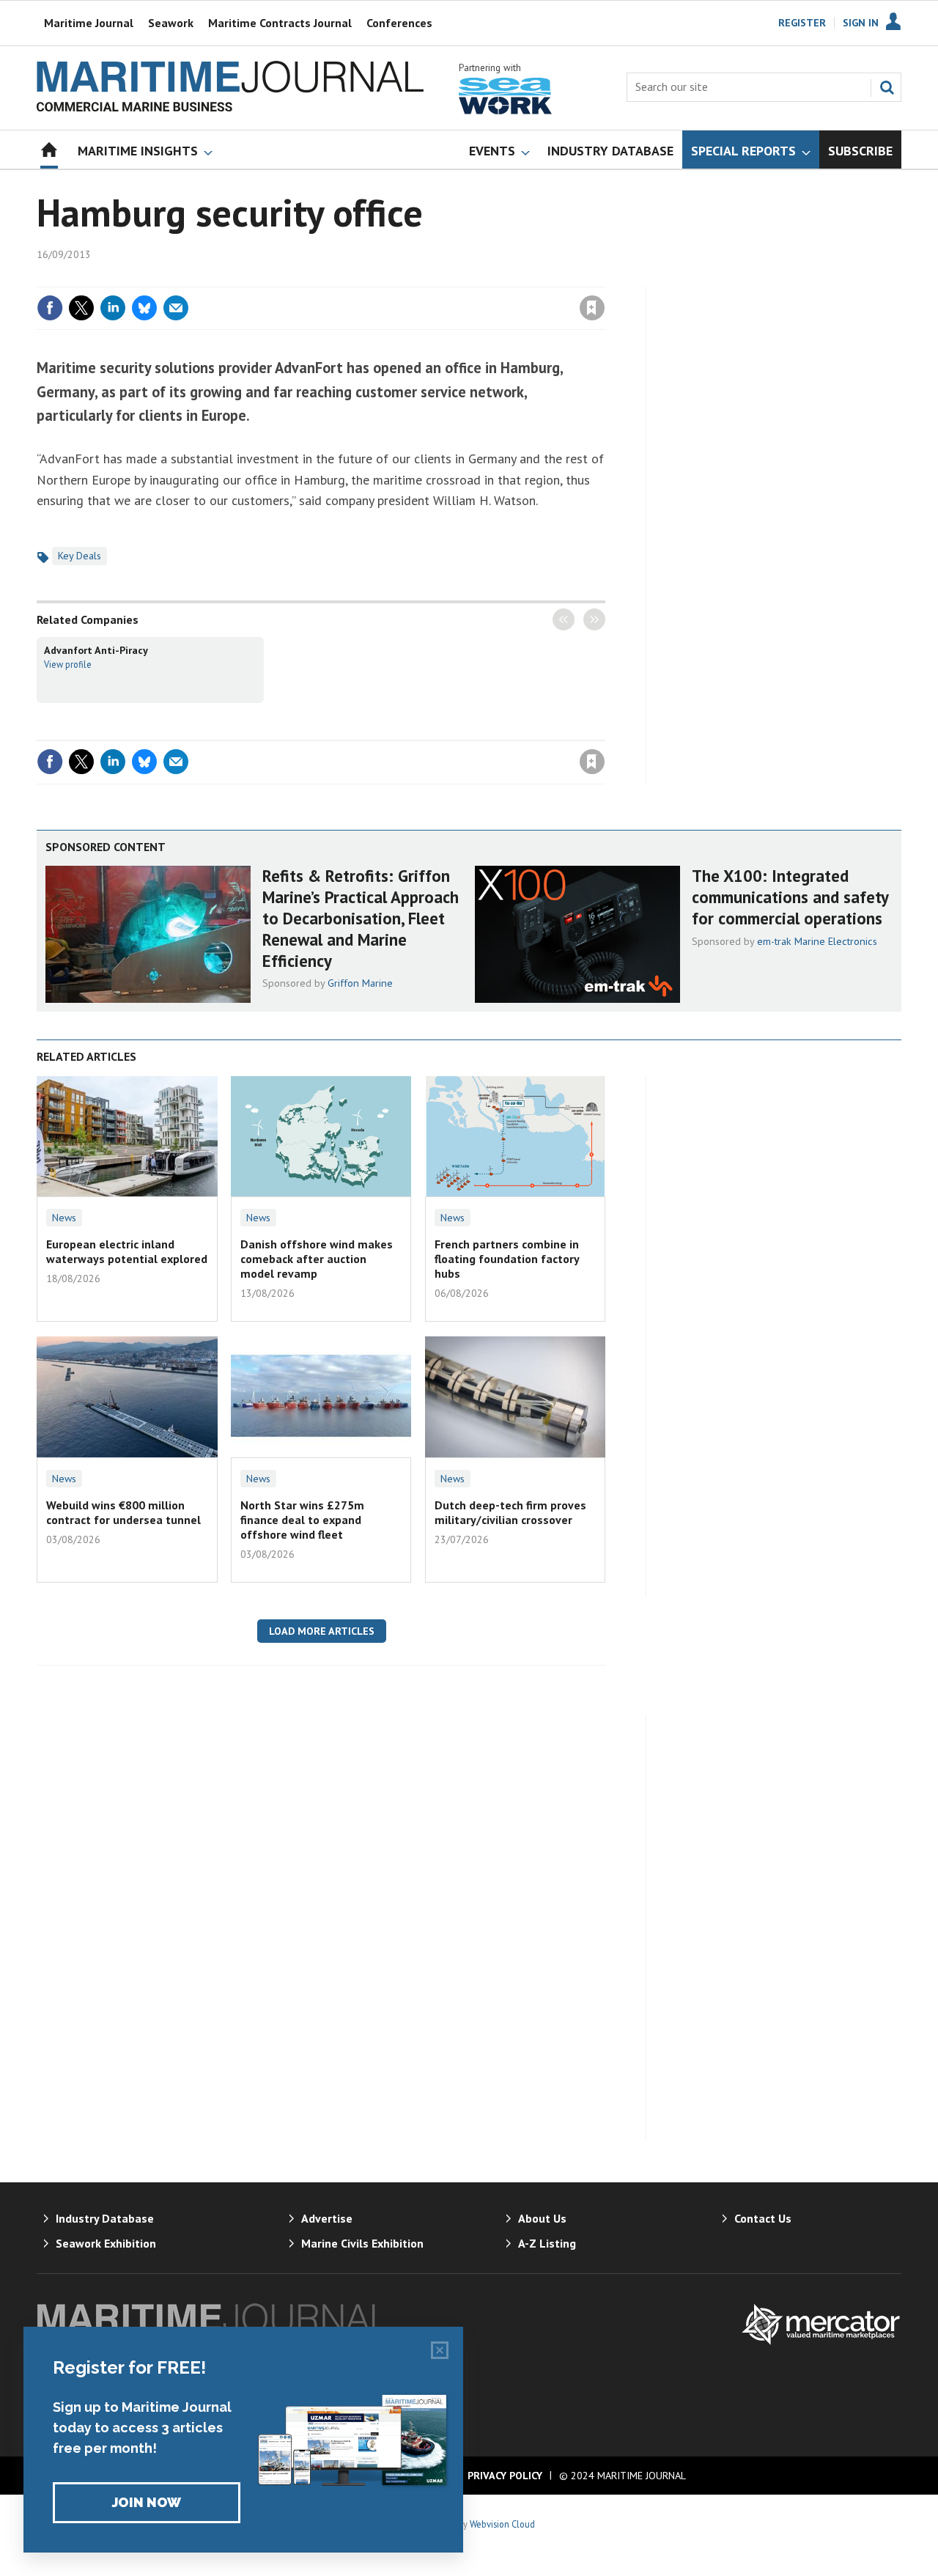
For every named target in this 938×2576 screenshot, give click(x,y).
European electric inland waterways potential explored (127, 1251)
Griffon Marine (360, 983)
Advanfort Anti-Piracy (96, 650)
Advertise (327, 2218)
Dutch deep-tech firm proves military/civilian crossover (510, 1512)
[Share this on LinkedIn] (113, 308)
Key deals (80, 556)
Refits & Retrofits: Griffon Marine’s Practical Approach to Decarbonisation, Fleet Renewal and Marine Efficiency (361, 918)
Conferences (399, 23)
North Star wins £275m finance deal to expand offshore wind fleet (302, 1520)
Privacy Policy (505, 2476)
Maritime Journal (89, 23)
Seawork (171, 23)
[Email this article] (176, 308)
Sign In (861, 23)
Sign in (420, 278)
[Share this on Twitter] (81, 308)
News (64, 1218)
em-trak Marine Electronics (817, 941)
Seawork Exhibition (106, 2243)
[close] (604, 278)
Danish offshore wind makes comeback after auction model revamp (317, 1259)
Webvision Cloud (502, 2524)
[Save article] (592, 308)
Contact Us (763, 2218)
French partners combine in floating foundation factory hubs (507, 1259)
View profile (68, 664)
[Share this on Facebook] (50, 308)
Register (802, 23)
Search (887, 87)
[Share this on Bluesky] (144, 308)
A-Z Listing (547, 2243)
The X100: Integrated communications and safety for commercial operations (790, 897)
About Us (542, 2218)
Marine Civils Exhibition (362, 2243)
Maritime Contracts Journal (280, 23)
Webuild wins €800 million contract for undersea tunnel (123, 1512)
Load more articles (322, 1631)
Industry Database (105, 2218)
